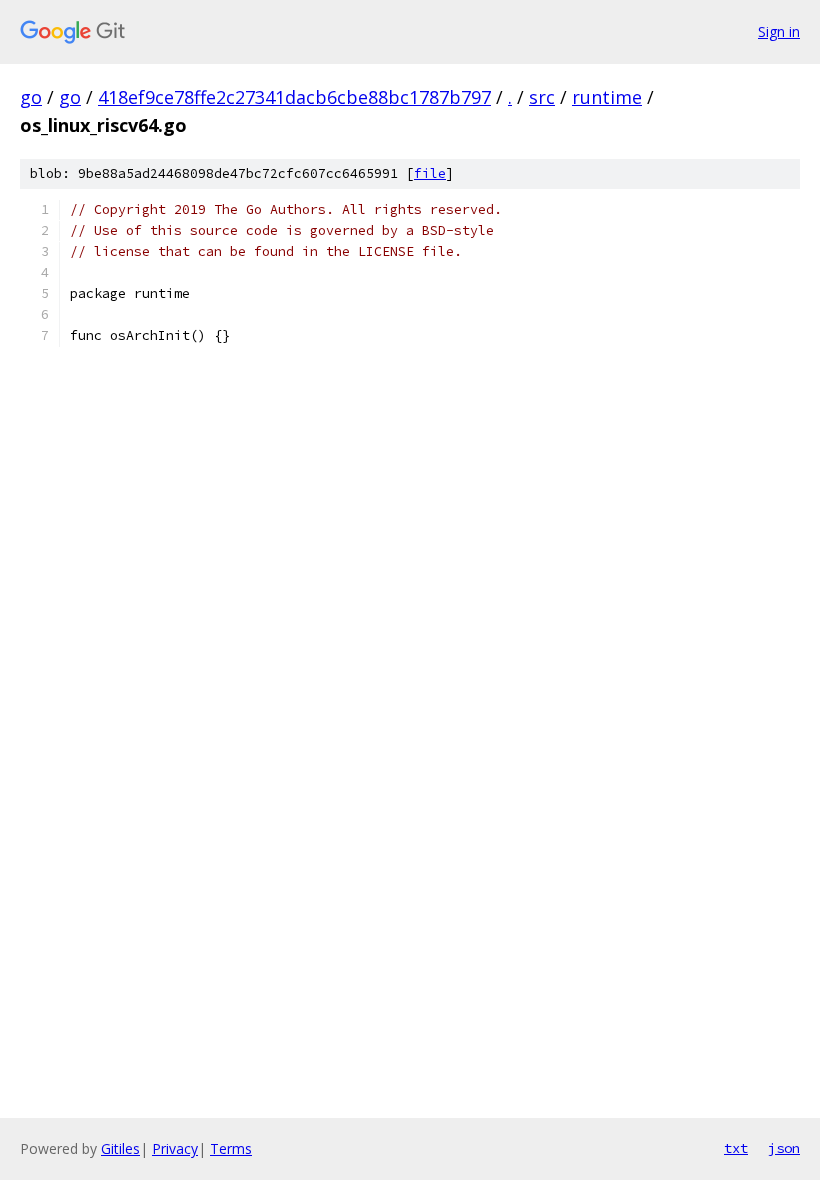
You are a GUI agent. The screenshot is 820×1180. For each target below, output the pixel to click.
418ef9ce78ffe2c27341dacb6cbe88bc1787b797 (294, 97)
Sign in (779, 31)
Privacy (175, 1148)
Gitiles (120, 1148)
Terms (231, 1148)
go (31, 97)
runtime (607, 97)
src (542, 97)
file (430, 173)
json (784, 1148)
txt (736, 1148)
